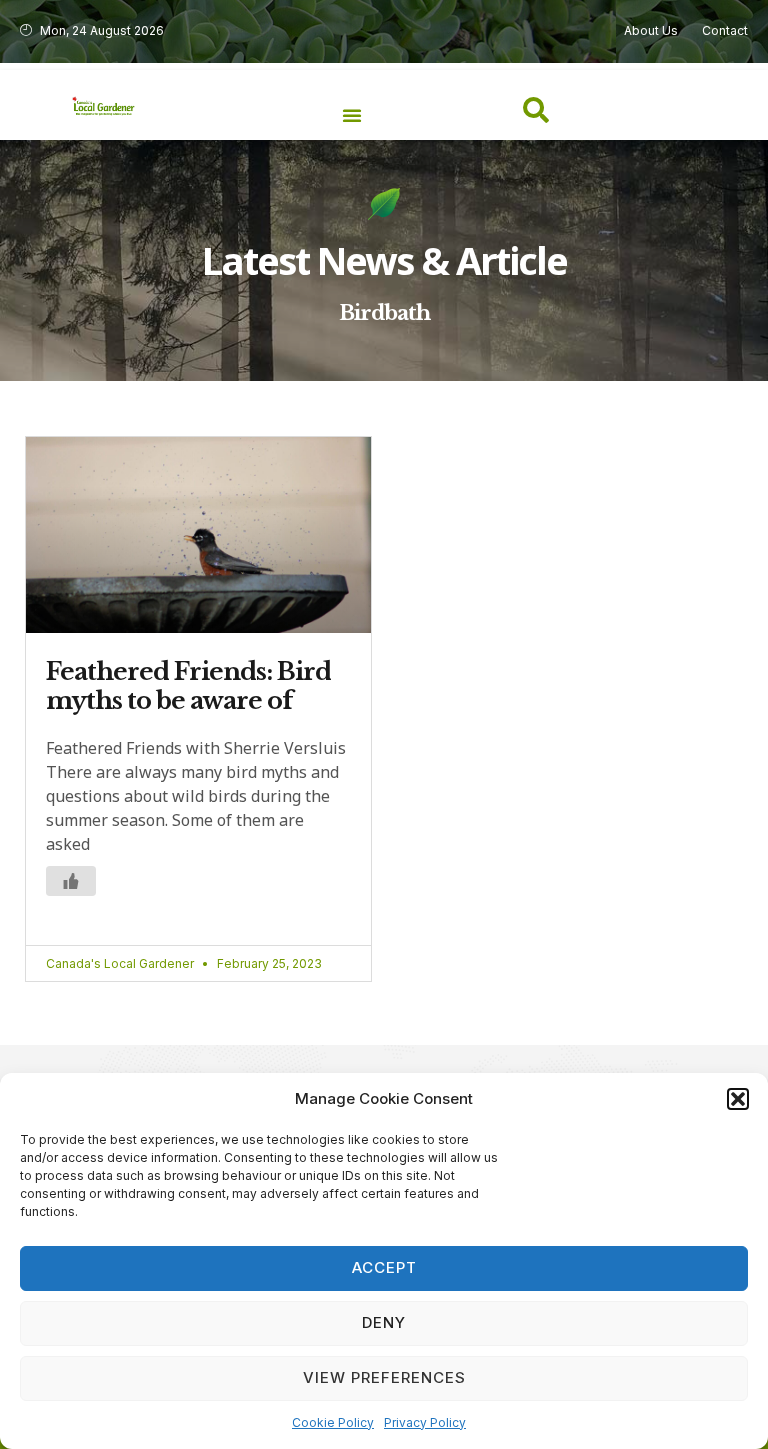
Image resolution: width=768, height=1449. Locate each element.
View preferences (384, 1377)
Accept (384, 1267)
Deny (384, 1322)
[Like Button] (71, 881)
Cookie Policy (333, 1422)
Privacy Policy (425, 1422)
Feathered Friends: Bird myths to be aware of (188, 686)
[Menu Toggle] (352, 115)
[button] (738, 1099)
